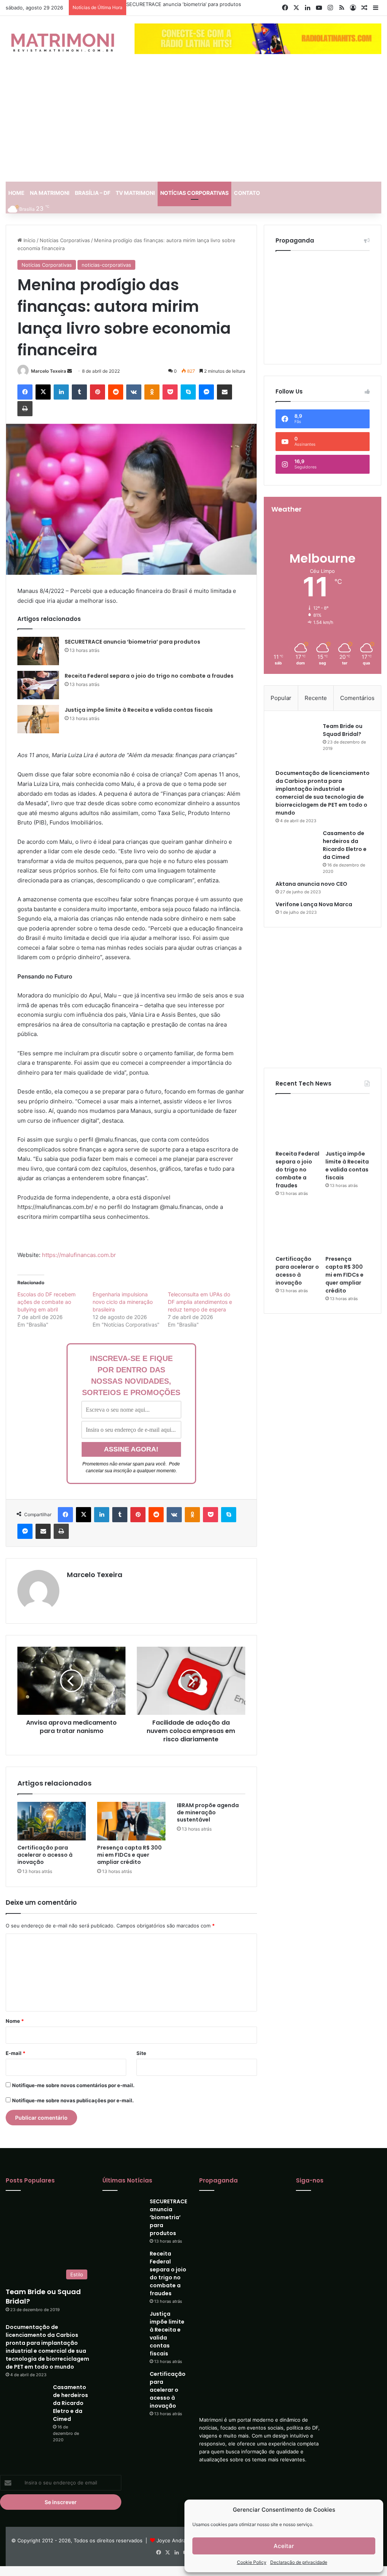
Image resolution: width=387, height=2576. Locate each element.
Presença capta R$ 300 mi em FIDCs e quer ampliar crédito (129, 1855)
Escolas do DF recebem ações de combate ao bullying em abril (46, 1302)
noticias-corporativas (106, 265)
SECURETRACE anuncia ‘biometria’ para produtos (184, 4)
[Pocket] (170, 392)
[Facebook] (25, 392)
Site (141, 2053)
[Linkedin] (61, 392)
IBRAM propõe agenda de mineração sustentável (208, 1812)
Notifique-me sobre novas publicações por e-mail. (73, 2100)
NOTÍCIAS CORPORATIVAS (194, 193)
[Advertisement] (193, 125)
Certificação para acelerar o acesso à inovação (45, 1855)
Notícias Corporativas (65, 240)
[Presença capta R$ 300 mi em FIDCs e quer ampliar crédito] (131, 1821)
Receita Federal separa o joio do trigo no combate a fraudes (149, 676)
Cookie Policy (252, 2562)
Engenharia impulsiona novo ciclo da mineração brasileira (123, 1302)
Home (16, 193)
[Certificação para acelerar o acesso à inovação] (52, 1821)
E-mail (15, 2053)
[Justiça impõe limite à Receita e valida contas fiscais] (38, 719)
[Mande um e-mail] (70, 371)
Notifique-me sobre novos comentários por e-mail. (73, 2085)
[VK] (134, 392)
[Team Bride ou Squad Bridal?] (296, 721)
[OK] (152, 392)
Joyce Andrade (174, 2540)
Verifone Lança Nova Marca (314, 876)
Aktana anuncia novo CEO (311, 856)
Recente (316, 682)
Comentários (357, 682)
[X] (43, 392)
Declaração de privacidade (299, 2562)
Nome (15, 2021)
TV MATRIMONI (135, 193)
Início (29, 240)
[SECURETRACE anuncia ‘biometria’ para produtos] (38, 651)
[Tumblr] (79, 392)
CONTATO (247, 193)
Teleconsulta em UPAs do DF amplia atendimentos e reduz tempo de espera (200, 1302)
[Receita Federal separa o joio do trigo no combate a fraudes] (38, 685)
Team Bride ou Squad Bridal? (343, 714)
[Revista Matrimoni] (62, 42)
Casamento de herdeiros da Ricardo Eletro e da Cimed (345, 817)
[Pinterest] (98, 392)
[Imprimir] (25, 409)
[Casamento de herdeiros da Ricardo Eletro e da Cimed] (296, 816)
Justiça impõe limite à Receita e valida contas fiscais (139, 710)
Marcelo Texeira (49, 371)
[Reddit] (116, 392)
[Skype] (188, 392)
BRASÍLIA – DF (93, 193)
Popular (281, 682)
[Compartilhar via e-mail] (224, 392)
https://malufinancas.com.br (79, 1255)
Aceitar (284, 2546)
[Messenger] (206, 392)
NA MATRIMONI (50, 193)
